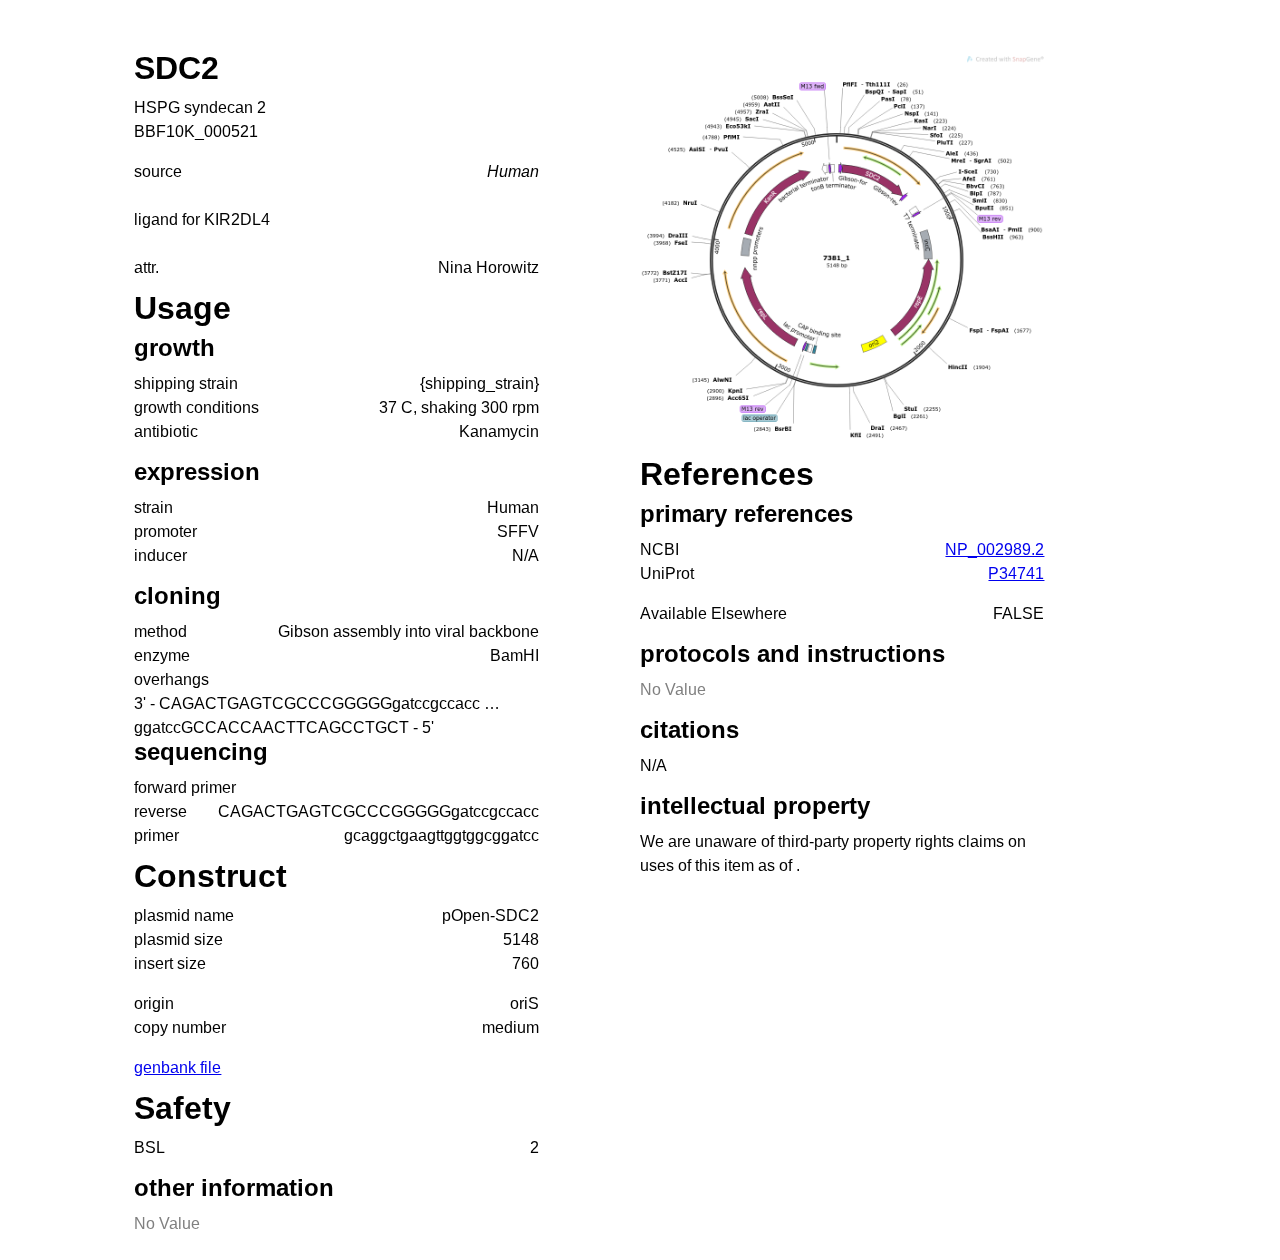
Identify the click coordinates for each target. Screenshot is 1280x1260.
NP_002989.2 (994, 549)
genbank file (177, 1067)
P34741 (1016, 573)
